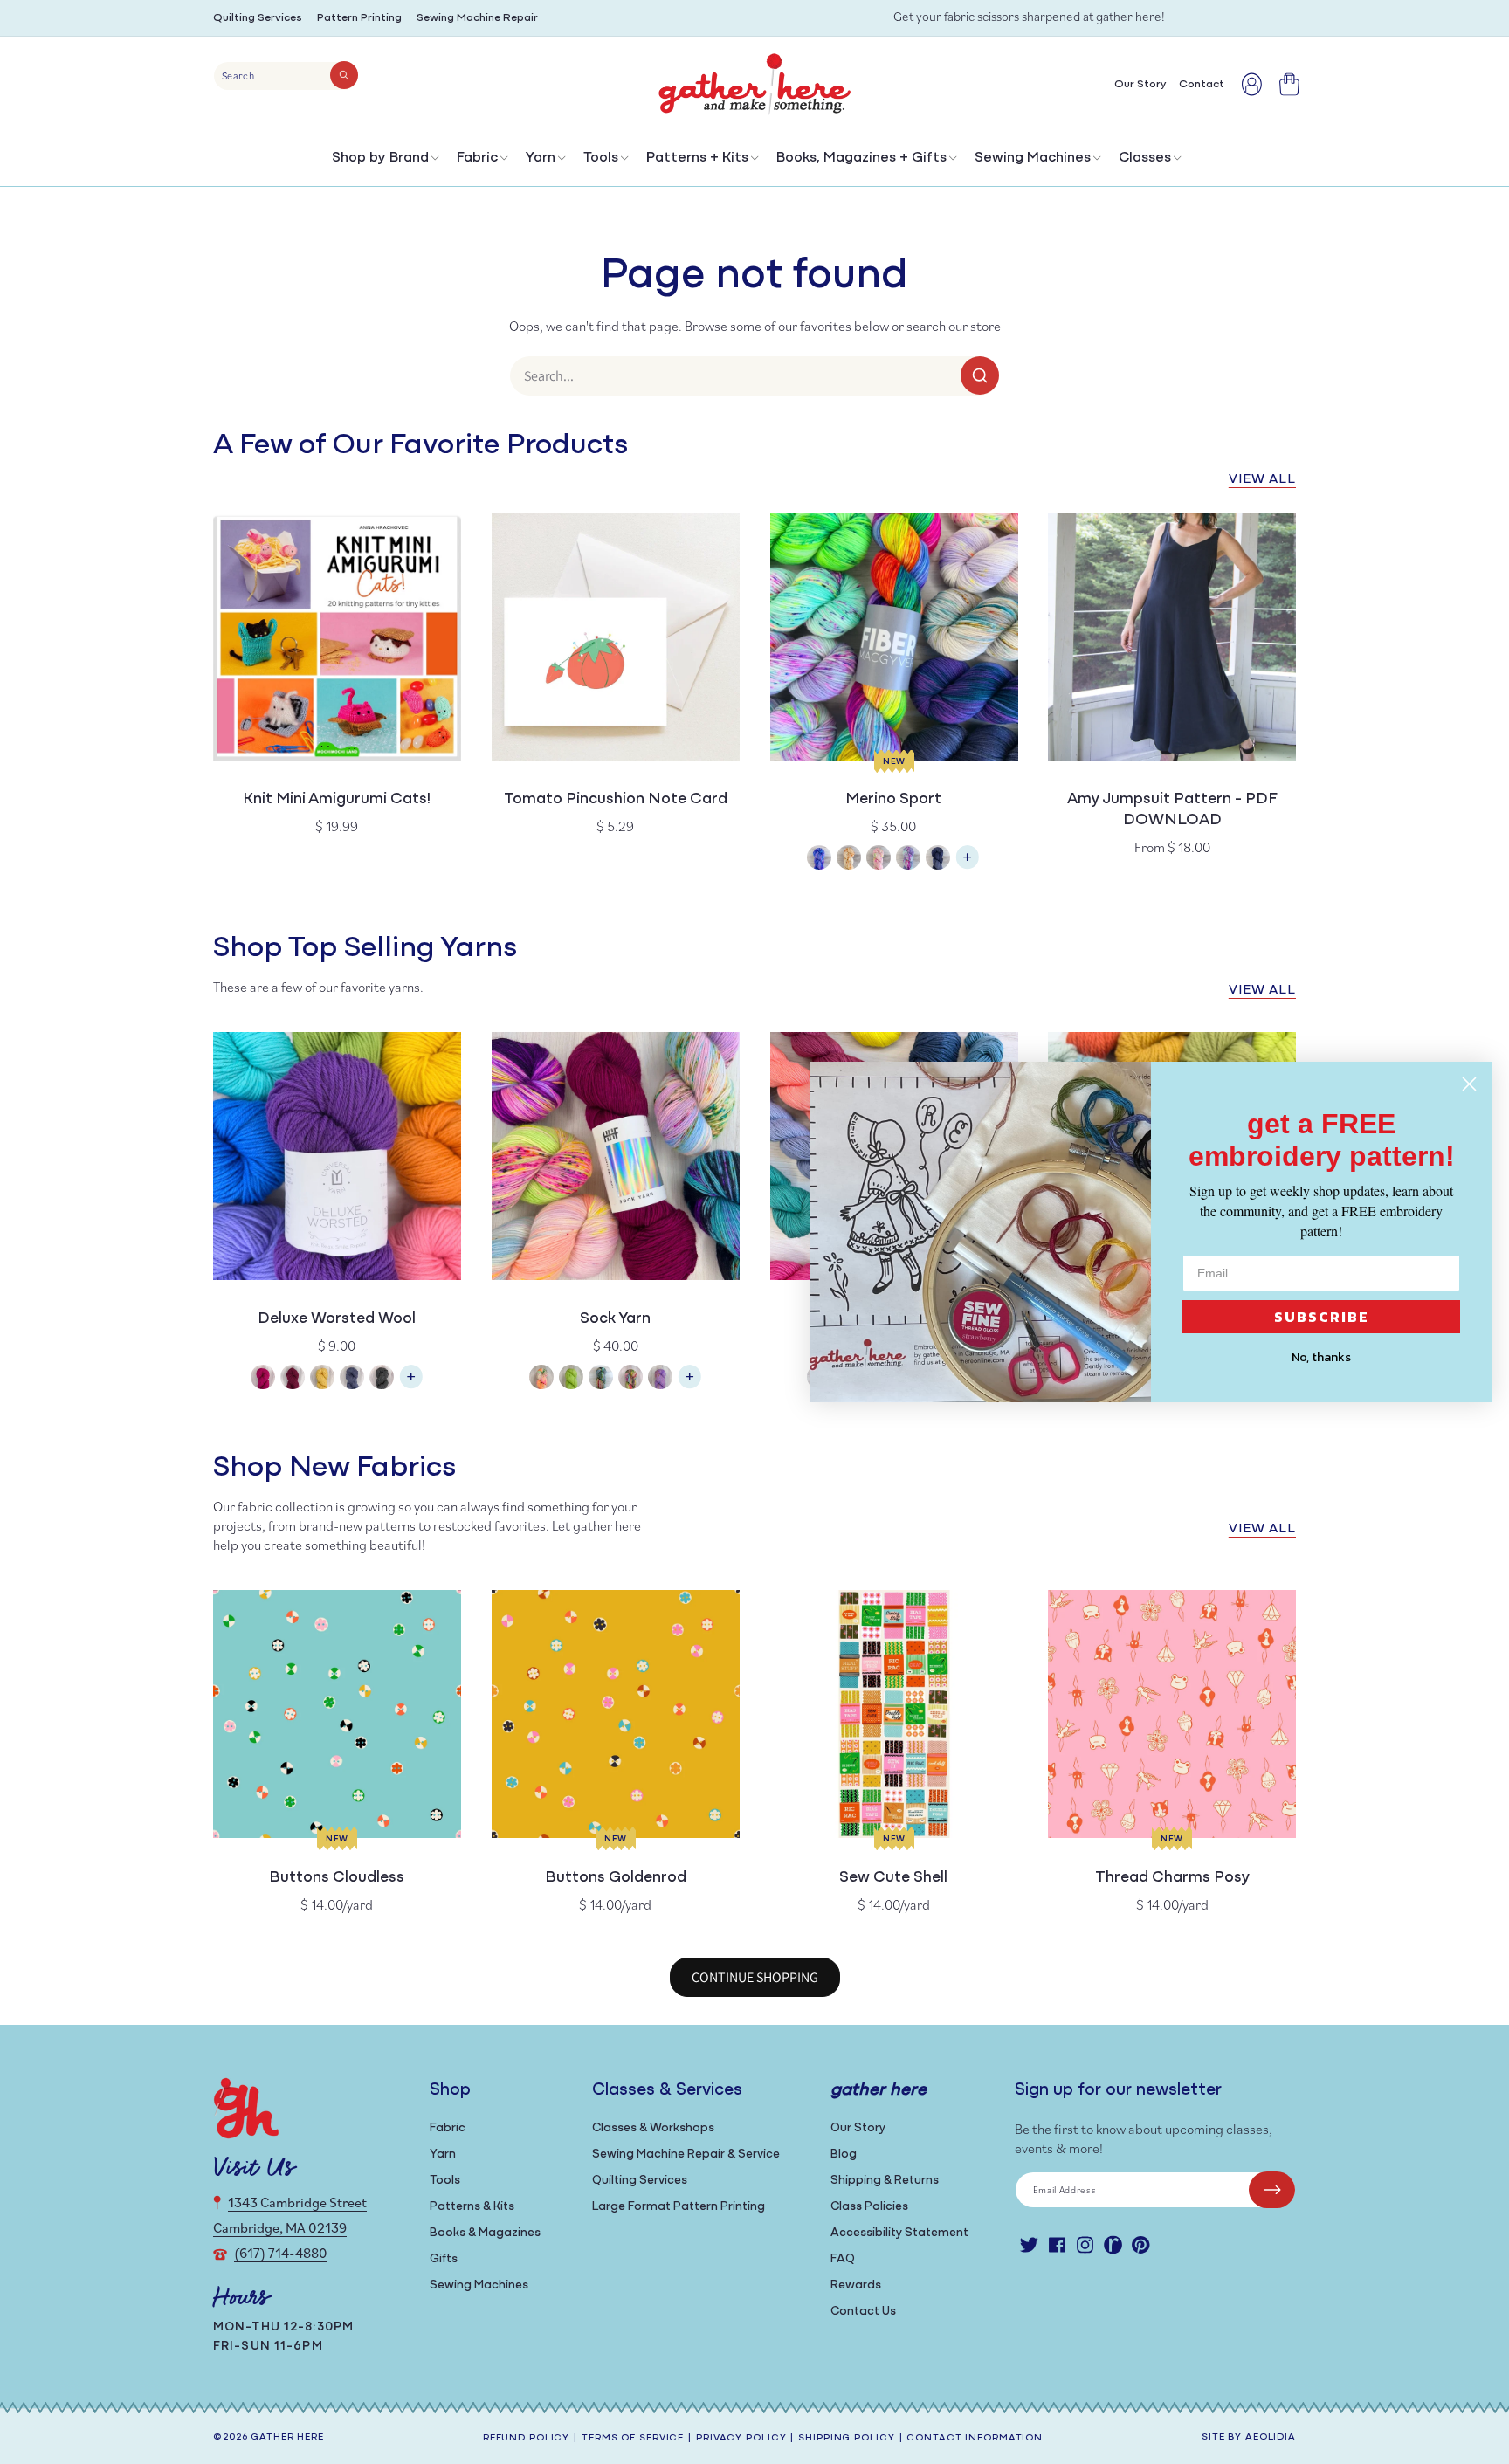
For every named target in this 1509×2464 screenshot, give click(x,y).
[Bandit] (601, 1379)
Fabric (477, 158)
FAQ (843, 2259)
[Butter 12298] (322, 1379)
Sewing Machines (1033, 158)
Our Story (858, 2128)
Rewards (856, 2285)
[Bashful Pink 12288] (263, 1379)
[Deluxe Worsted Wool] (411, 1385)
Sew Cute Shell (893, 1878)
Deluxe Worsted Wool (337, 1319)
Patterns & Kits (472, 2207)
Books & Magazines (485, 2233)
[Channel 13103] (352, 1379)
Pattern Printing (359, 18)
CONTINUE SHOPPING (755, 1977)
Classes (1145, 158)
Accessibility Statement (899, 2233)
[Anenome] (541, 1379)
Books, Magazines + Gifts (861, 158)
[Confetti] (879, 860)
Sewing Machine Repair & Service (686, 2154)
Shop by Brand (380, 158)
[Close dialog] (1469, 1084)
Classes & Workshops (653, 2128)
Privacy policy (741, 2438)
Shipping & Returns (885, 2181)
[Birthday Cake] (660, 1379)
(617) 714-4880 (281, 2253)
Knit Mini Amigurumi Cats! (337, 800)
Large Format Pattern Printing (679, 2207)
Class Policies (869, 2207)
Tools (601, 158)
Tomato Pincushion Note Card (616, 800)
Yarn (541, 158)
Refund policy (526, 2438)
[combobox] (286, 76)
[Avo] (571, 1379)
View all (1262, 480)
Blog (844, 2154)
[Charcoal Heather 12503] (382, 1379)
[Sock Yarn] (690, 1385)
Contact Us (863, 2312)
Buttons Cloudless (337, 1878)
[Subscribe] (1272, 2190)
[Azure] (819, 860)
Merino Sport (893, 800)
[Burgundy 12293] (293, 1379)
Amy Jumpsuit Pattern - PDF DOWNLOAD (1172, 810)
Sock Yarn (615, 1319)
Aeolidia (1271, 2437)
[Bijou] (630, 1379)
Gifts (444, 2259)
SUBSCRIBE (1322, 1317)
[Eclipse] (938, 860)
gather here (287, 2437)
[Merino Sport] (968, 866)
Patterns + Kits (697, 158)
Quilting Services (258, 18)
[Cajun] (849, 860)
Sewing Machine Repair (477, 18)
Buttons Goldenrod (616, 1878)
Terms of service (633, 2438)
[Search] (344, 75)
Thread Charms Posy (1172, 1878)
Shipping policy (846, 2438)
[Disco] (908, 860)
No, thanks (1321, 1357)
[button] (384, 162)
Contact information (975, 2438)
